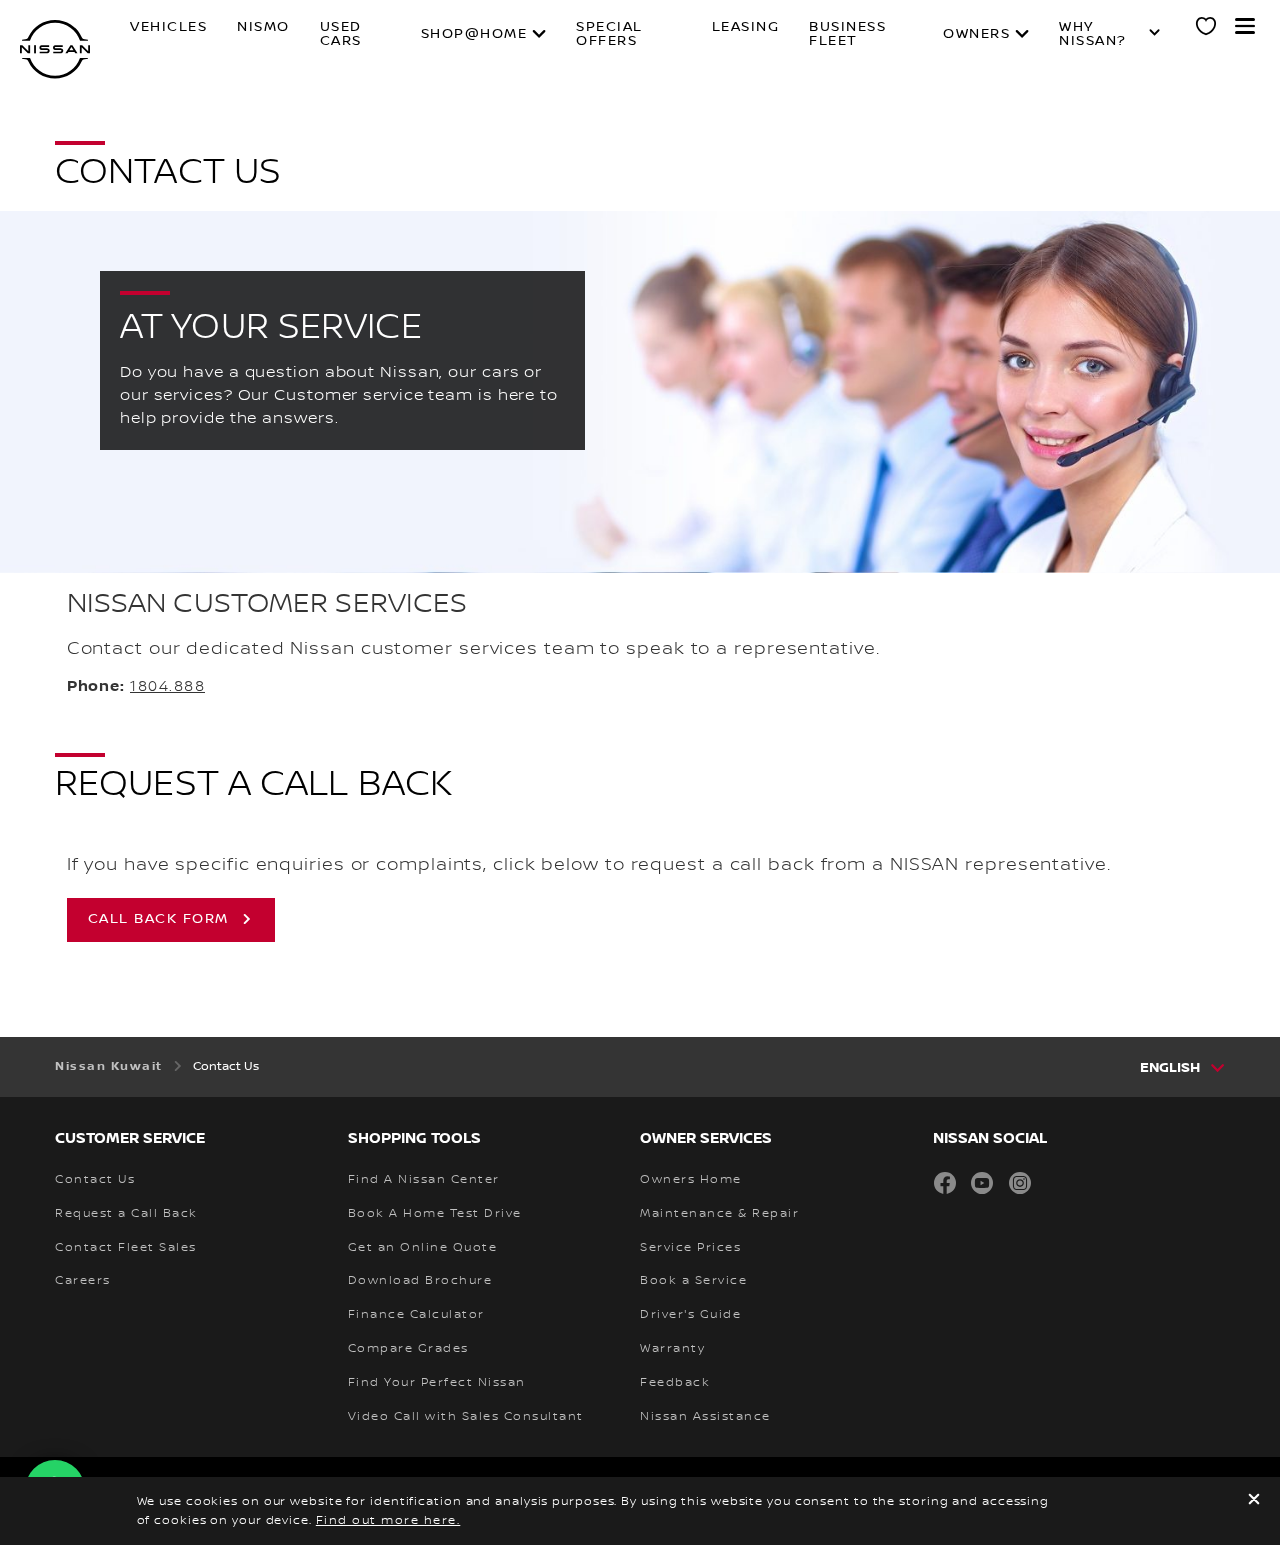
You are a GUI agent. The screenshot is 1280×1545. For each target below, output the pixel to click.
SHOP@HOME (474, 34)
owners (976, 34)
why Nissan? (1093, 34)
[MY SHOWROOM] (1207, 29)
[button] (1245, 26)
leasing (746, 27)
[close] (1254, 1501)
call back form (158, 919)
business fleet (847, 34)
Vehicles (168, 27)
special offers (609, 34)
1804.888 (167, 687)
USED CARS (341, 34)
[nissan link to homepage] (55, 49)
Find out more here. (388, 1520)
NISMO (263, 27)
